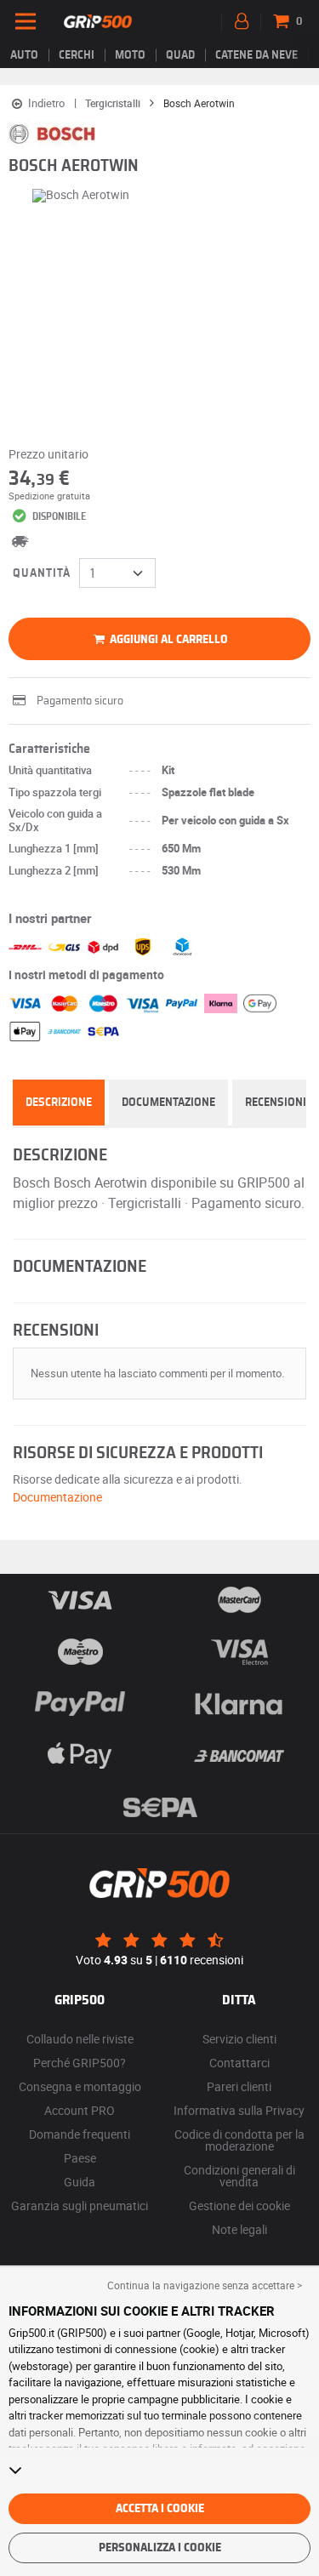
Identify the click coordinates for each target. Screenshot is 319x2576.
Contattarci (239, 2063)
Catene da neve (256, 55)
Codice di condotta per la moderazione (239, 2140)
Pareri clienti (239, 2086)
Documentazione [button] (57, 1497)
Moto (130, 55)
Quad (180, 55)
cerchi (77, 55)
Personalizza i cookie (160, 2548)
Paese (80, 2158)
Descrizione (59, 1103)
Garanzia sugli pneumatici (80, 2206)
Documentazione (168, 1103)
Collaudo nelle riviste (80, 2039)
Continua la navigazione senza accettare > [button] (205, 2285)
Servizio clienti (239, 2039)
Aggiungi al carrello (168, 640)
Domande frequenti (80, 2134)
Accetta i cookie (160, 2509)
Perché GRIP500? (80, 2063)
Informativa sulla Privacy (239, 2110)
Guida (80, 2182)
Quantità (42, 573)
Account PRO (80, 2110)
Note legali (239, 2229)
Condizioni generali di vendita (239, 2176)
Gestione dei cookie (239, 2206)
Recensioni (276, 1103)
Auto (24, 55)
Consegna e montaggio (80, 2086)
